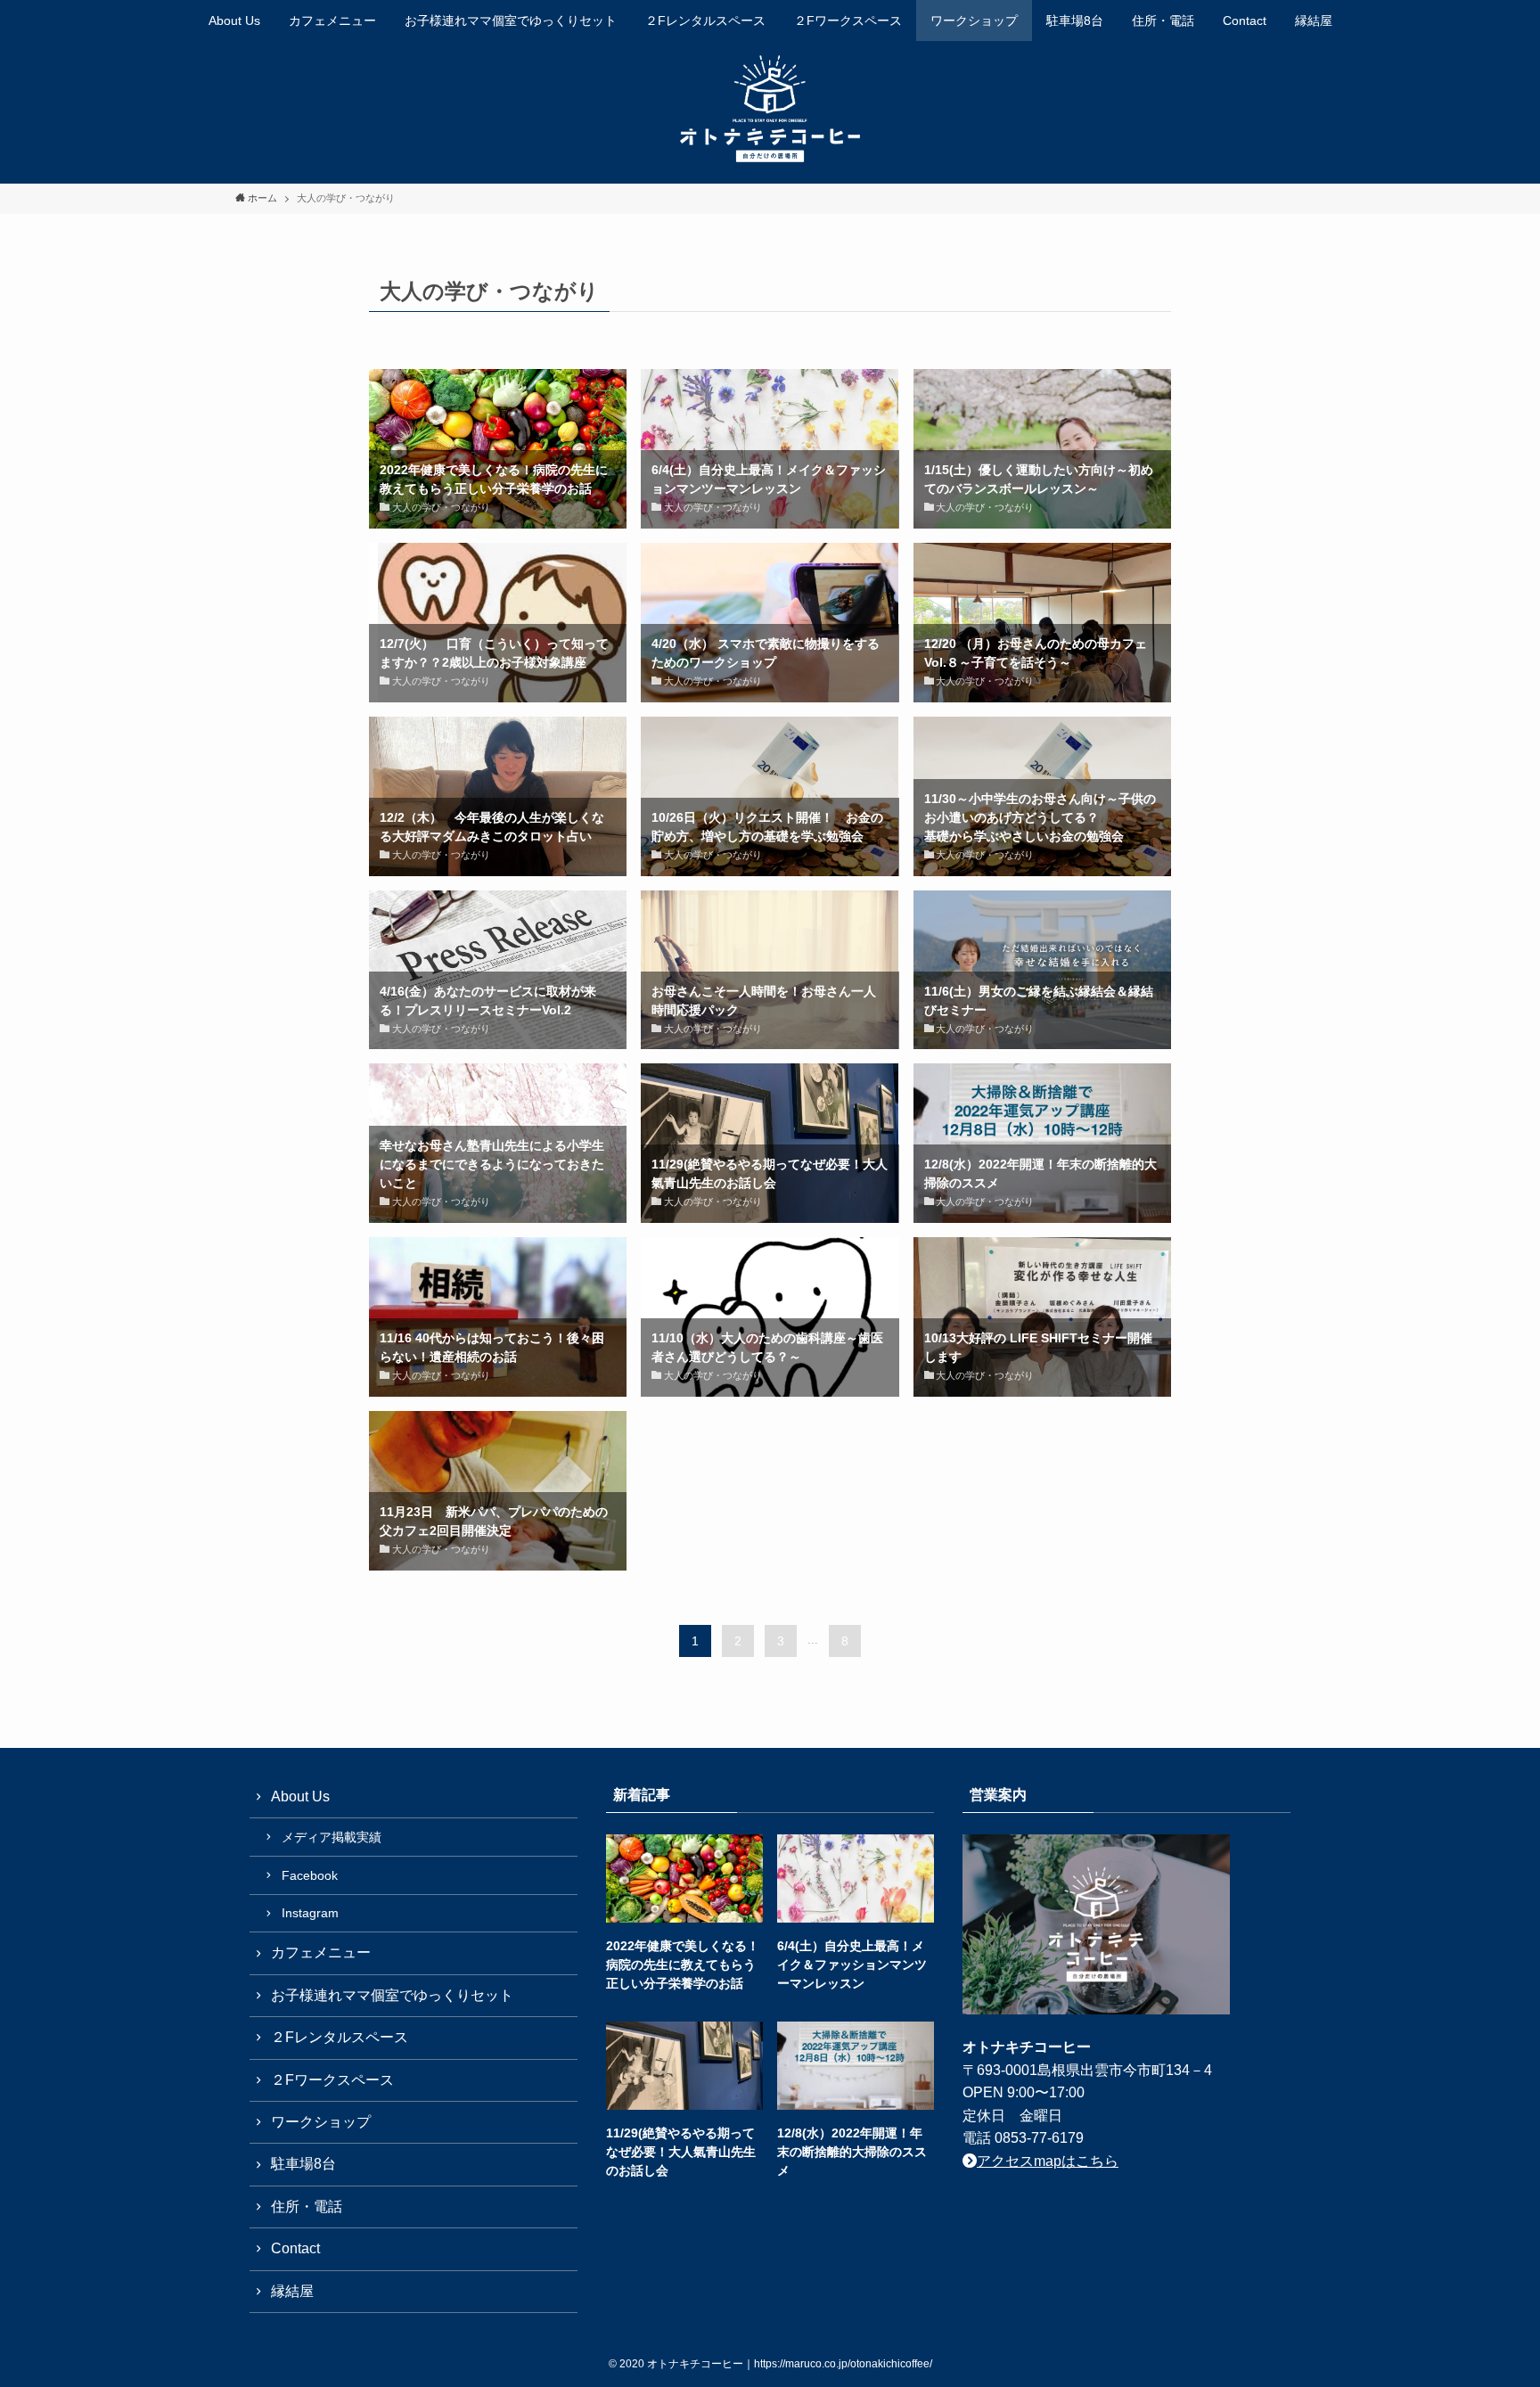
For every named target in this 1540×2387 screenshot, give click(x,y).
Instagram (310, 1913)
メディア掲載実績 (332, 1837)
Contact (295, 2248)
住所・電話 (307, 2207)
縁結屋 (292, 2291)
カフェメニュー (321, 1952)
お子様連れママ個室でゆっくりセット (392, 1995)
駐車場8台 (303, 2164)
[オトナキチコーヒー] (770, 109)
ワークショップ (321, 2122)
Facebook (310, 1875)
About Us (300, 1796)
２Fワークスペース (332, 2080)
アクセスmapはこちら (1048, 2161)
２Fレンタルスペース (340, 2037)
